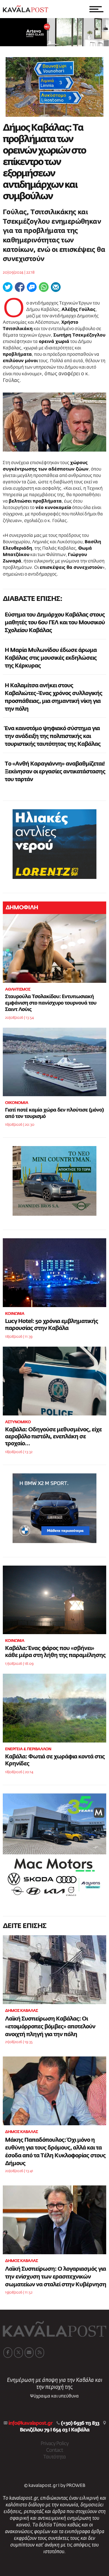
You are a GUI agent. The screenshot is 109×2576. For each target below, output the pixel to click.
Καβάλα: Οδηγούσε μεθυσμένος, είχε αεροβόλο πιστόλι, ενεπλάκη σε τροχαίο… (53, 1437)
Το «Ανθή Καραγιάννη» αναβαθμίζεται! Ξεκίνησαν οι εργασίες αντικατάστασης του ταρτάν (55, 772)
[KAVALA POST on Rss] (40, 2353)
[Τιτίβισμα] (8, 287)
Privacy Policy (54, 2444)
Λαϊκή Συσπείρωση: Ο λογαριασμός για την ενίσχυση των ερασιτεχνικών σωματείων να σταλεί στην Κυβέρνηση (56, 2277)
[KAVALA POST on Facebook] (8, 2353)
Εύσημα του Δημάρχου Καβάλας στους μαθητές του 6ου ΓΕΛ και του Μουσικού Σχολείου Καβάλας (55, 623)
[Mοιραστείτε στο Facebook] (20, 287)
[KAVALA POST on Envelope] (29, 2353)
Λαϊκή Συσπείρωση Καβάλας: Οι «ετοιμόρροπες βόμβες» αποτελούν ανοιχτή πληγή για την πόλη (50, 2027)
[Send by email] (56, 287)
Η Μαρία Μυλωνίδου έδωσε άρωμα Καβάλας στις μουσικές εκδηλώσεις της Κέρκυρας (51, 658)
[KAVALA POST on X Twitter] (18, 2353)
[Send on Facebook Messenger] (32, 287)
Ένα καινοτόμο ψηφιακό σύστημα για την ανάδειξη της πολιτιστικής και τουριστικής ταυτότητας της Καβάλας (53, 736)
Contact (54, 2450)
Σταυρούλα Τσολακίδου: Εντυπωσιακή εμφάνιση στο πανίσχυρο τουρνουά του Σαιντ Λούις (51, 1003)
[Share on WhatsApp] (44, 287)
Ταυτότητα (54, 2457)
